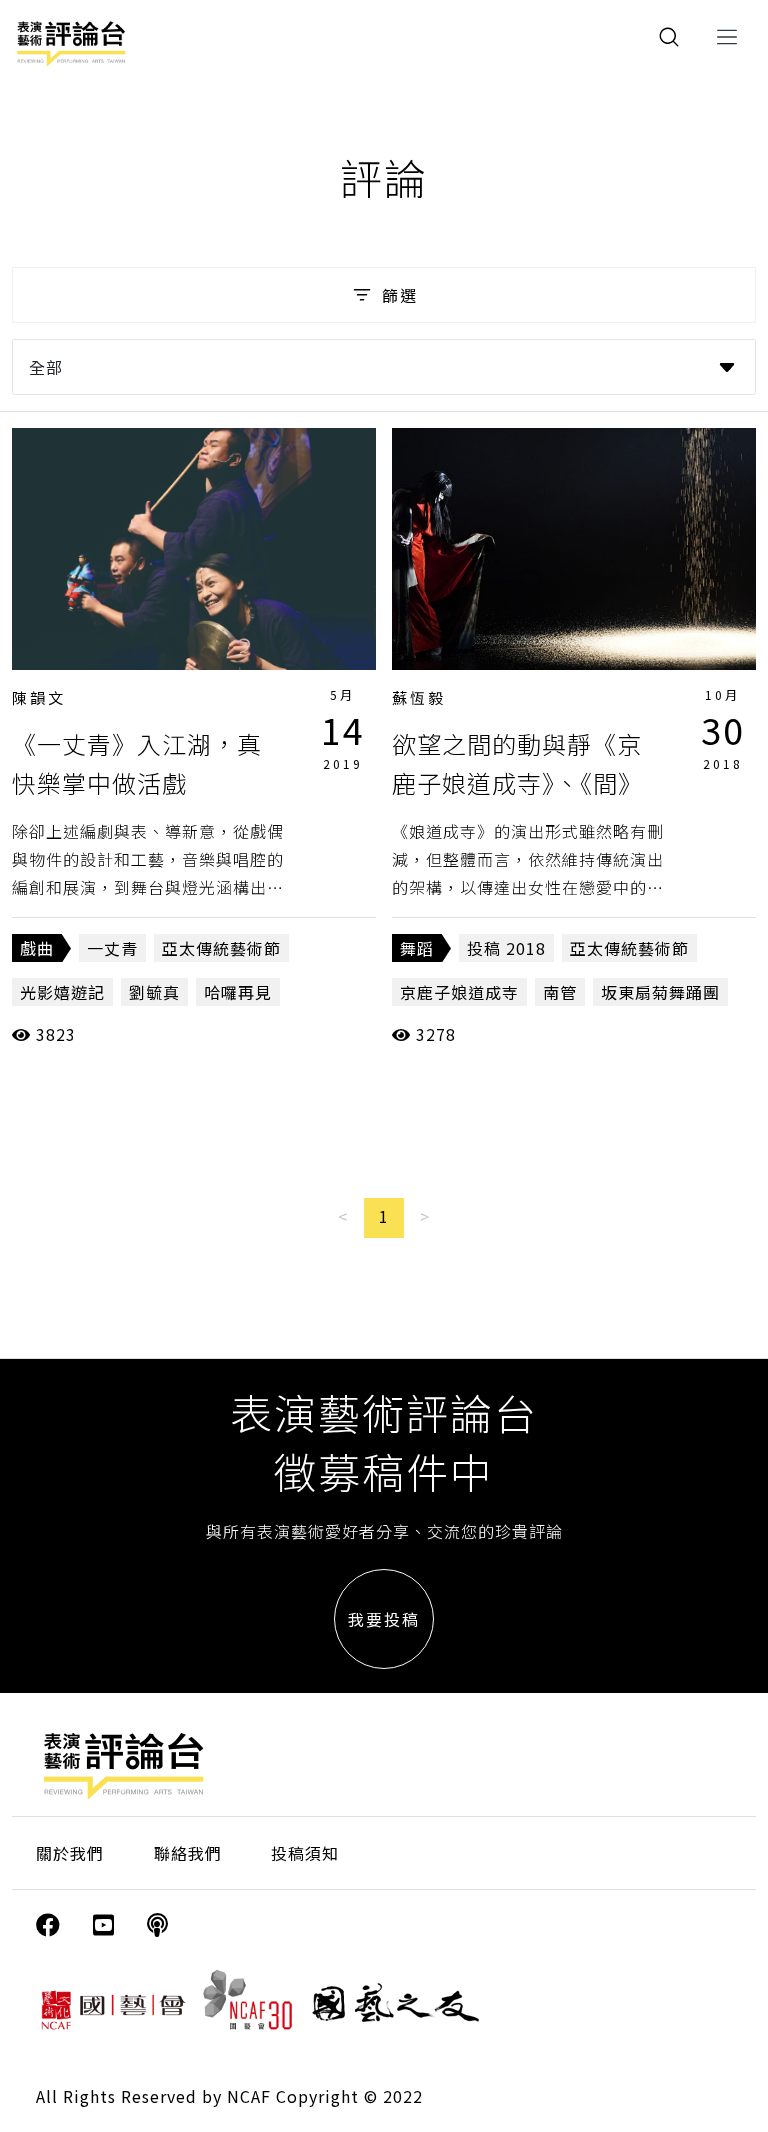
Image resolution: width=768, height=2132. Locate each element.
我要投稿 (384, 1619)
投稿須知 (305, 1853)
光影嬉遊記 (62, 992)
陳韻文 (39, 697)
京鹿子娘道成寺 (459, 992)
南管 (560, 992)
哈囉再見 (238, 992)
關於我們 (70, 1853)
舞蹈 (417, 948)
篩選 (400, 295)
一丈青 (112, 948)
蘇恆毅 (419, 697)
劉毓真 (154, 992)
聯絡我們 (188, 1853)
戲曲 (37, 948)
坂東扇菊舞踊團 (660, 992)
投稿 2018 (506, 948)
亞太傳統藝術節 (221, 948)
